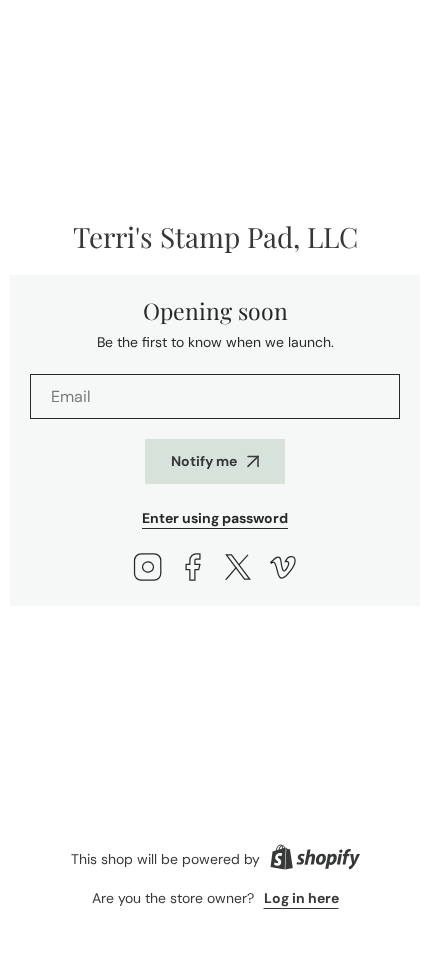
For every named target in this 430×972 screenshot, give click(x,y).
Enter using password (215, 518)
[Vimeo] (283, 569)
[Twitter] (238, 569)
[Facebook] (193, 569)
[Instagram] (148, 569)
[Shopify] (315, 859)
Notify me (204, 461)
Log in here (301, 898)
